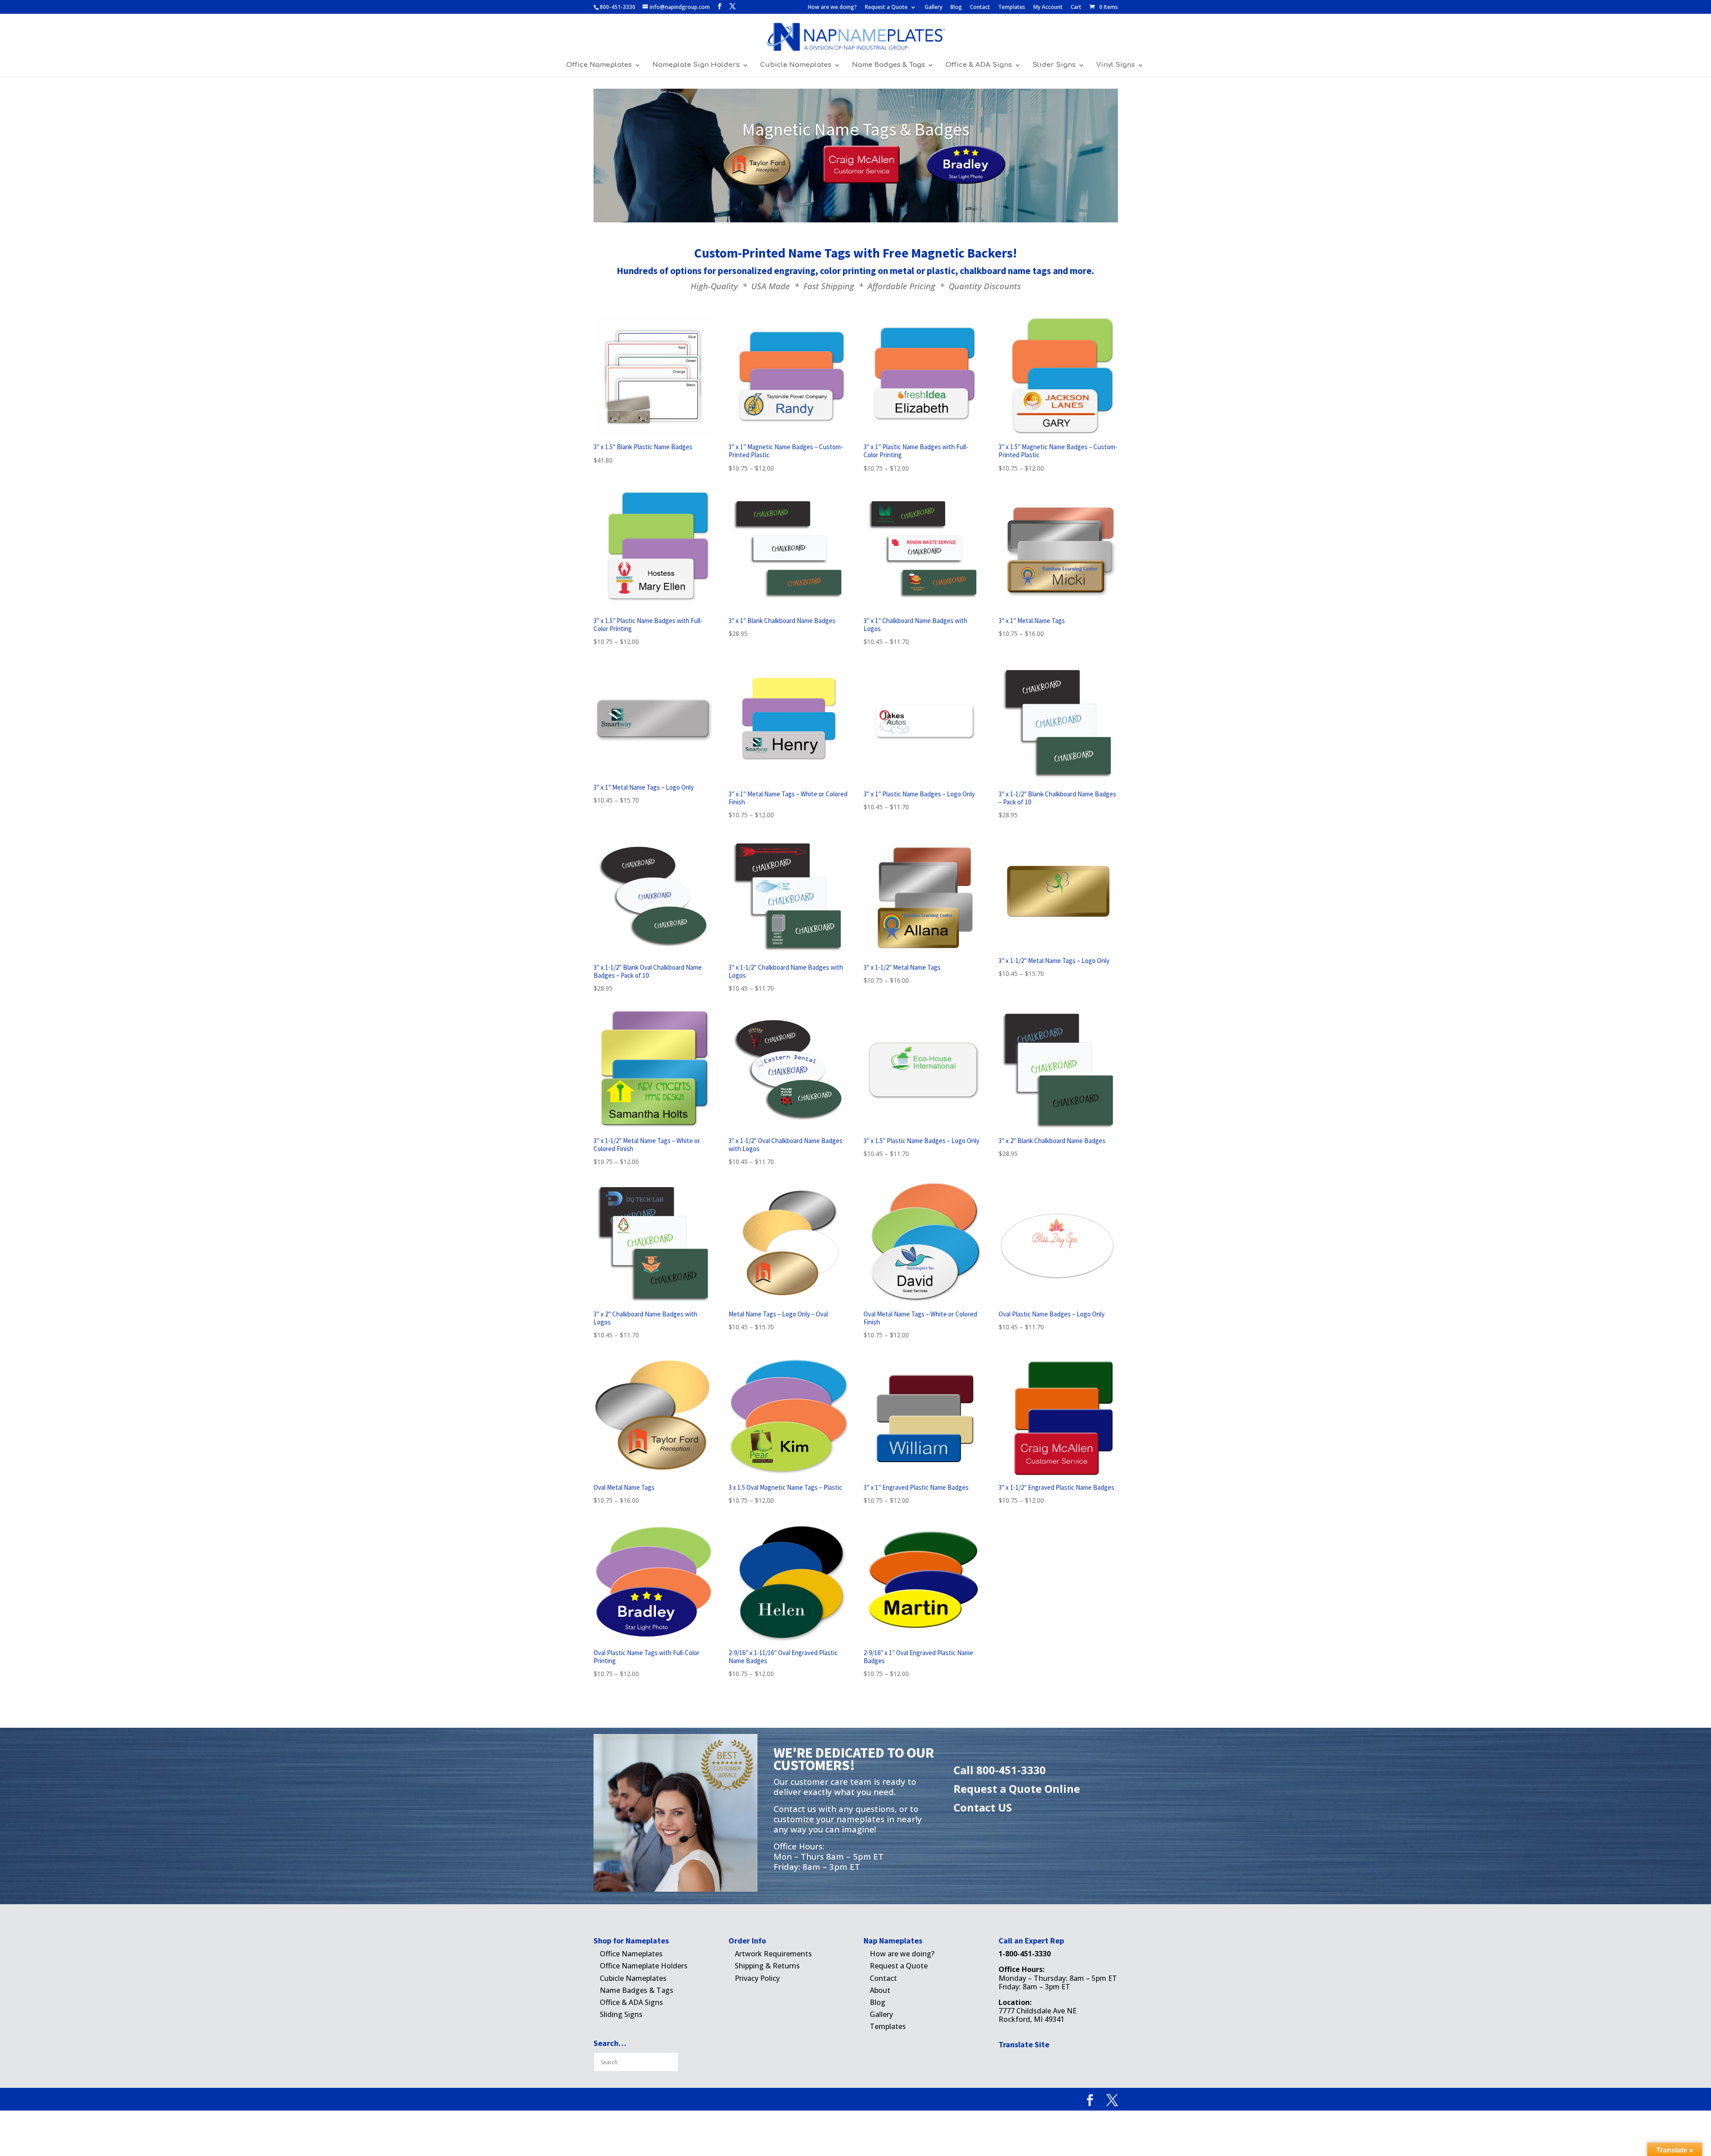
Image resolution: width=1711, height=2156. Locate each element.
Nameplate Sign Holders (696, 65)
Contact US (983, 1807)
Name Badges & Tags (888, 65)
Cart (1076, 8)
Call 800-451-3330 (1000, 1770)
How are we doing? (832, 8)
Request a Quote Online (1017, 1789)
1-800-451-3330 (1025, 1954)
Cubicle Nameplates (796, 65)
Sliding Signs (621, 2014)
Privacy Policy (757, 1978)
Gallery (933, 8)
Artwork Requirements (773, 1954)
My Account (1048, 8)
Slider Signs (1054, 65)
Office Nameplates (599, 65)
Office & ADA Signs (979, 65)
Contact (980, 8)
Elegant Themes (644, 2099)
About (880, 1990)
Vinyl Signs (1115, 65)
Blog (956, 8)
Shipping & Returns (767, 1966)
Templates (1012, 8)
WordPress (710, 2099)
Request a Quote (886, 8)
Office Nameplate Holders (644, 1966)
